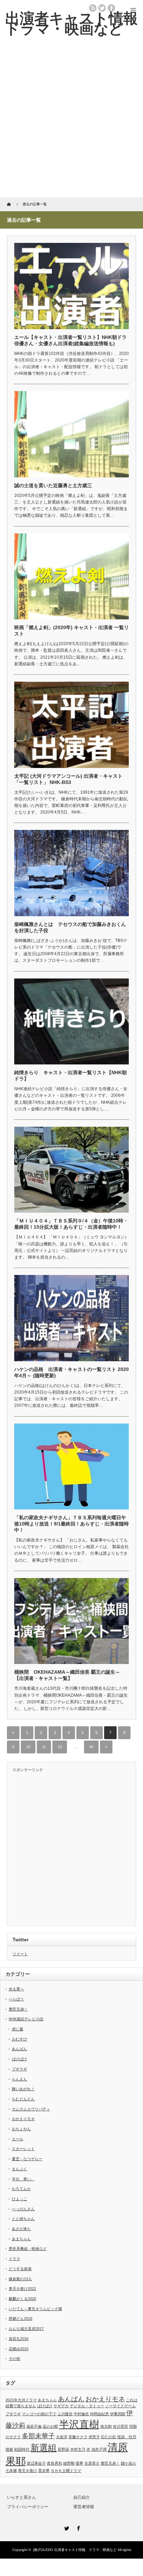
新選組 (44, 2448)
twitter (102, 8)
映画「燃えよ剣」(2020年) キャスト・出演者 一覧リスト (71, 631)
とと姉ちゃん (23, 2219)
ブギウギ (19, 2069)
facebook (111, 8)
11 (44, 1747)
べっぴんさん (23, 2209)
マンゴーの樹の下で (39, 2414)
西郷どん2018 (20, 2319)
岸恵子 (94, 2437)
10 (28, 1747)
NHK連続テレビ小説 (26, 2019)
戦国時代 (22, 2449)
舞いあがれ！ (23, 2089)
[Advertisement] (71, 122)
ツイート (20, 1954)
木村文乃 (78, 2449)
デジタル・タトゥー (87, 2406)
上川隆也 (65, 2414)
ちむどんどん (23, 2099)
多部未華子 (38, 2436)
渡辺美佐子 (36, 2463)
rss (93, 8)
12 (60, 1747)
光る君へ (16, 1989)
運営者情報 (84, 2507)
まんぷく (19, 2169)
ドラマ (14, 2259)
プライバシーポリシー (28, 2507)
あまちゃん (21, 2239)
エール (18, 2139)
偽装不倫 (34, 2426)
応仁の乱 (109, 2437)
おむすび (19, 2039)
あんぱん (19, 2049)
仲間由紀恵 (99, 2414)
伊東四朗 (118, 2414)
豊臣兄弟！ (18, 2009)
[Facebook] (77, 2527)
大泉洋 (62, 2437)
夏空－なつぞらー (27, 2159)
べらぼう (16, 1999)
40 (91, 1747)
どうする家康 (20, 2269)
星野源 (63, 2449)
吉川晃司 (120, 2426)
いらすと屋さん (22, 2497)
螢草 (79, 2463)
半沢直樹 (79, 2424)
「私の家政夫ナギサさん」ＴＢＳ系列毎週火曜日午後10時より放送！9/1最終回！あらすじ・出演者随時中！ (71, 1524)
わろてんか (21, 2189)
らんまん (19, 2079)
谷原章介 (92, 2463)
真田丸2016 (19, 2339)
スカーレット (23, 2149)
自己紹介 (82, 2497)
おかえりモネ (23, 2119)
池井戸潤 (99, 2449)
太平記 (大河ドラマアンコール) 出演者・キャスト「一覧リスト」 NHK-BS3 (68, 779)
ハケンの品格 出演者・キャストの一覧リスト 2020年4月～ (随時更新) (71, 1372)
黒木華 (44, 2471)
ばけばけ (19, 2059)
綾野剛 (69, 2463)
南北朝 (106, 2426)
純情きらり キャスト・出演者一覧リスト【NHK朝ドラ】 (70, 1076)
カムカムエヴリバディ (31, 2109)
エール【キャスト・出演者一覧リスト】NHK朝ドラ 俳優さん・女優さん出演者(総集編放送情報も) (70, 340)
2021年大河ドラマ (21, 2400)
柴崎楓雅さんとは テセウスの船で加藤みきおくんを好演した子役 (70, 927)
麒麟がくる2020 (22, 2299)
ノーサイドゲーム (120, 2406)
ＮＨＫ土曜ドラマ (66, 2471)
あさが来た (21, 2229)
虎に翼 (18, 2029)
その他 (14, 2359)
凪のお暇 (50, 2426)
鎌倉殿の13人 (20, 2279)
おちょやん (21, 2129)
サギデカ (61, 2406)
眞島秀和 (54, 2463)
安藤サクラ (78, 2437)
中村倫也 (81, 2414)
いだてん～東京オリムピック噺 (35, 2309)
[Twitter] (66, 2527)
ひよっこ (19, 2199)
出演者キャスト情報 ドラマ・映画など (85, 2550)
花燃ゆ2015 (19, 2349)
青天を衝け (28, 2471)
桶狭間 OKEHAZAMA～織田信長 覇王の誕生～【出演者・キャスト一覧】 (67, 1675)
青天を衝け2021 (22, 2289)
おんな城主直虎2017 (26, 2329)
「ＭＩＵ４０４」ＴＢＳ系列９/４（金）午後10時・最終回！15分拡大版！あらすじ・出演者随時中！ (71, 1224)
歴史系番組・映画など (28, 2249)
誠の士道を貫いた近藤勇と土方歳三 (53, 485)
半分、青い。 (23, 2179)
